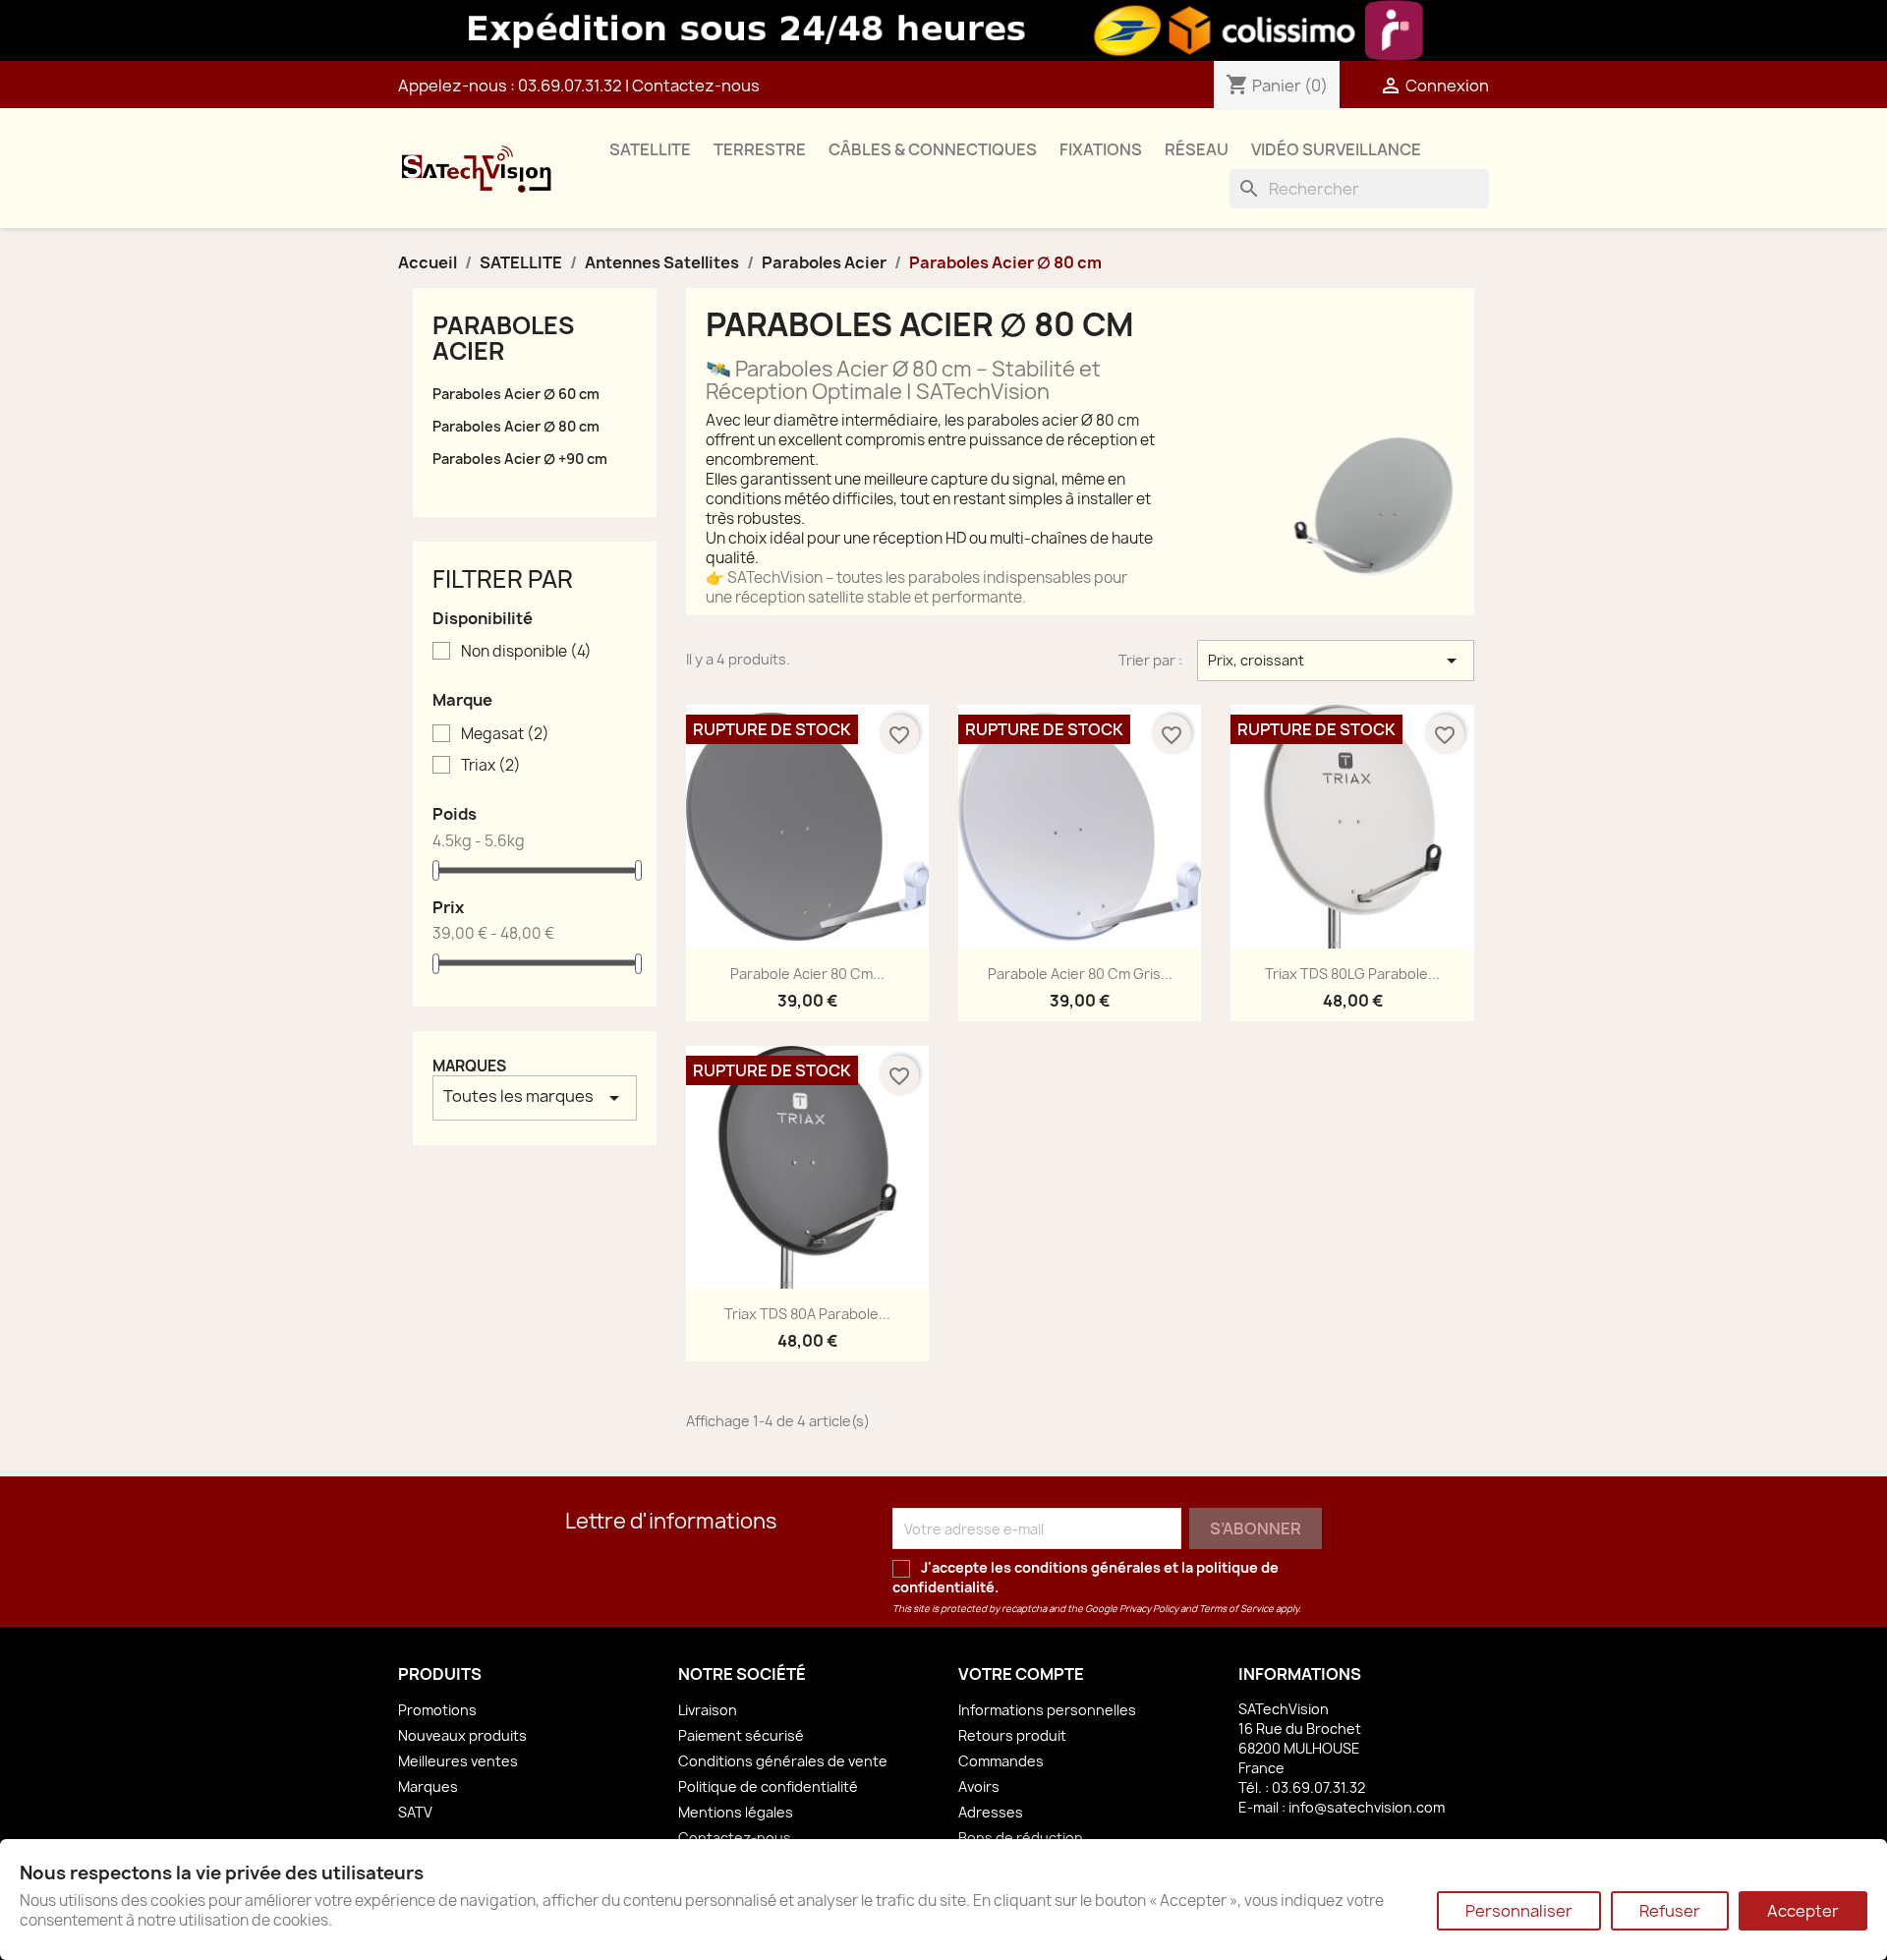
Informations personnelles (1047, 1710)
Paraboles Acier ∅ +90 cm (520, 459)
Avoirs (979, 1787)
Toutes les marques (535, 1097)
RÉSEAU (1197, 149)
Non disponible (526, 652)
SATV (415, 1812)
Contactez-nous (696, 86)
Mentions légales (736, 1812)
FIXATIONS (1101, 149)
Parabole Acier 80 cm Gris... (1080, 974)
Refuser (1670, 1911)
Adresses (991, 1812)
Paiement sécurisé (741, 1735)
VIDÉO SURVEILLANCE (1336, 149)
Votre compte (1021, 1674)
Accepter (1803, 1911)
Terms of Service (1236, 1609)
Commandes (1001, 1761)
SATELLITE (650, 149)
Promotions (437, 1710)
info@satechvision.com (1367, 1807)
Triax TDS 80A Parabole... (807, 1314)
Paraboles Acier (503, 338)
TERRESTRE (760, 149)
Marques (469, 1066)
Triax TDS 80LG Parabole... (1352, 974)
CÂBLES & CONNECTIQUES (933, 149)
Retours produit (1012, 1735)
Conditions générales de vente (783, 1761)
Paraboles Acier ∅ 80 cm (516, 426)
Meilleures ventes (458, 1761)
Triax (491, 766)
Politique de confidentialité (768, 1787)
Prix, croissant (1336, 661)
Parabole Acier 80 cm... (807, 974)
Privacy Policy (1149, 1609)
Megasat (505, 734)
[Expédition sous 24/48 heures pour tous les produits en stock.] (943, 30)
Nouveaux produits (462, 1735)
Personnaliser (1519, 1911)
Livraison (708, 1710)
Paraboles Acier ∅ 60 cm (516, 394)
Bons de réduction (1021, 1838)
